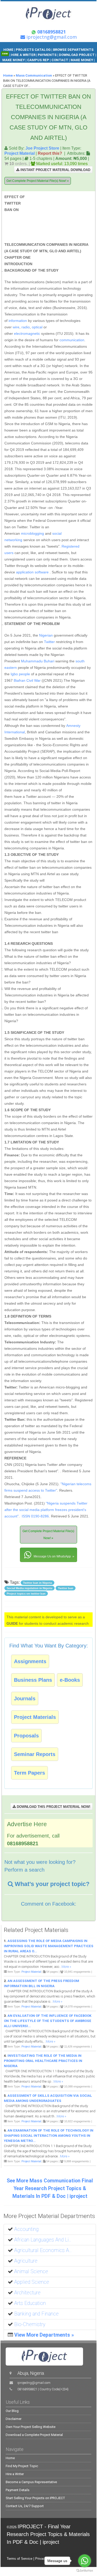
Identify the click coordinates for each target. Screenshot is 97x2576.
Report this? (50, 153)
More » (66, 1967)
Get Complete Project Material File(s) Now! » (38, 181)
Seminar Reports (35, 1754)
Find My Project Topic (22, 2466)
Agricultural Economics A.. (43, 2250)
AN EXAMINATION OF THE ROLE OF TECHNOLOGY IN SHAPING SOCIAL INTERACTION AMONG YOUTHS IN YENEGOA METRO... (49, 2136)
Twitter (49, 642)
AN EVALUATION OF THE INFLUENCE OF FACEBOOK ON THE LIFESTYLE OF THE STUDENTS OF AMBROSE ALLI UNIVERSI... (48, 2021)
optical (37, 327)
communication (72, 340)
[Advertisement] (60, 218)
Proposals (26, 1736)
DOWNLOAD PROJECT (77, 55)
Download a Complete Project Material (34, 2435)
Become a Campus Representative (31, 2482)
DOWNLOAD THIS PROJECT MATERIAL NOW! (53, 1807)
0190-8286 (40, 1516)
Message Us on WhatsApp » (54, 1556)
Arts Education (30, 2303)
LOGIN (54, 65)
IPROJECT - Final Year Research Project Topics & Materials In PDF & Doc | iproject (48, 2534)
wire (16, 327)
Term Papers (29, 1773)
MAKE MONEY (14, 60)
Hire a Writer (15, 2474)
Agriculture (26, 2261)
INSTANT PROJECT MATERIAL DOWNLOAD (55, 170)
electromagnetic (27, 334)
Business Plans (33, 1680)
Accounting (26, 2229)
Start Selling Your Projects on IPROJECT (35, 2498)
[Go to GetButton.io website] (85, 2571)
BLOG (42, 65)
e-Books (70, 1680)
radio (26, 327)
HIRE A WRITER (23, 55)
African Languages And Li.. (43, 2240)
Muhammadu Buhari (38, 661)
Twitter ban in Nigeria (38, 1583)
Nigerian (46, 635)
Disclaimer (14, 2419)
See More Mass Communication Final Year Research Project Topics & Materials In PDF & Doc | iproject (50, 2188)
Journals (25, 1699)
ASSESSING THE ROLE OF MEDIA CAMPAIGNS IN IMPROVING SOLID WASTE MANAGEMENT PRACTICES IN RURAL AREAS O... (49, 1946)
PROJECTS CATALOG (33, 50)
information (18, 321)
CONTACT (60, 60)
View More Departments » (44, 2335)
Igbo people (20, 674)
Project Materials (35, 1717)
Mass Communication (34, 75)
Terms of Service (20, 2559)
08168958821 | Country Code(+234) (43, 2389)
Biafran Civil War (27, 680)
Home (8, 75)
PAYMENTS (47, 55)
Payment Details (18, 2490)
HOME (8, 50)
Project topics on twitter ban (26, 1594)
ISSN (26, 1516)
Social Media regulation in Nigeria (29, 1588)
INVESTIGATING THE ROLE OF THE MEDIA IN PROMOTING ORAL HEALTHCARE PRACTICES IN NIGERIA (43, 2061)
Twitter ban (66, 1588)
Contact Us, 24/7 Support (25, 2506)
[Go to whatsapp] (85, 2561)
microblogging (32, 533)
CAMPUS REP (38, 60)
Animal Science (31, 2272)
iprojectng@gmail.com (34, 2383)
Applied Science (32, 2282)
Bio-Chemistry (30, 2324)
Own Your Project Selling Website (31, 2427)
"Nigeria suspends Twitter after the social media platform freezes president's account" (46, 1510)
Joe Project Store (42, 148)
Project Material (20, 153)
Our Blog (12, 2411)
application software (32, 572)
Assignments (30, 1661)
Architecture (27, 2293)
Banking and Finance (36, 2314)
